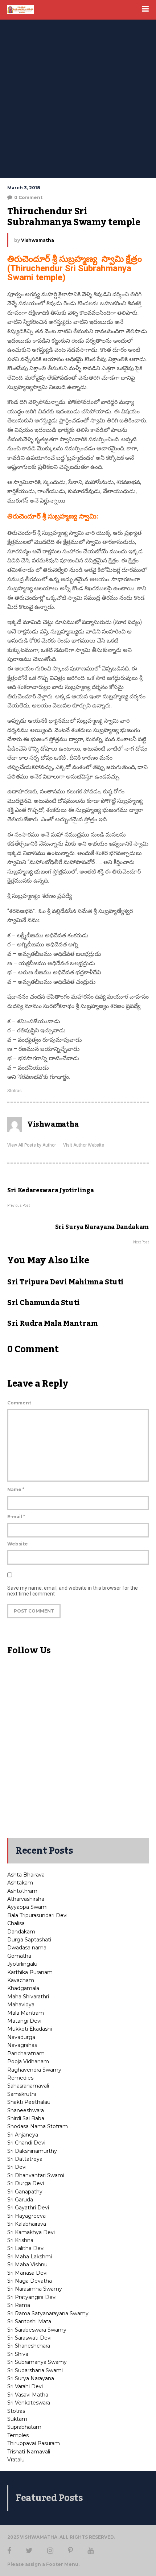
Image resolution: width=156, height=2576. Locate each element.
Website (18, 1544)
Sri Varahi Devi (25, 2386)
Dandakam (21, 1932)
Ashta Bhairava (26, 1875)
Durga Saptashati (29, 1940)
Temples (18, 2435)
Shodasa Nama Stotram (38, 2126)
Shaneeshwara (26, 2110)
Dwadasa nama (27, 1948)
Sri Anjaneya (23, 2135)
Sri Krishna (20, 2240)
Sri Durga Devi (26, 2183)
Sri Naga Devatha (30, 2281)
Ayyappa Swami (27, 1907)
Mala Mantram (26, 2013)
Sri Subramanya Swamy (37, 2362)
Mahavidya (21, 2005)
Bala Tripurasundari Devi (37, 1915)
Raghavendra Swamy (34, 2070)
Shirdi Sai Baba (26, 2118)
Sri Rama (19, 2305)
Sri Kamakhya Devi (31, 2232)
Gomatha (19, 1956)
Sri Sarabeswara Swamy (37, 2330)
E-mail (16, 1517)
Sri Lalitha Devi (26, 2248)
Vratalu (16, 2460)
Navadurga (21, 2037)
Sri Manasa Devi (27, 2273)
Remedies (20, 2078)
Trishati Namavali (29, 2452)
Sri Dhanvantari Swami (36, 2175)
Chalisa (16, 1923)
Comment (19, 1403)
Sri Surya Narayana (31, 2378)
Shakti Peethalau (29, 2102)
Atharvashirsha (26, 1899)
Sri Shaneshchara (29, 2346)
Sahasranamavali (28, 2086)
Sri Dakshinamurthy (32, 2151)
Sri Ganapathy (25, 2192)
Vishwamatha (38, 240)
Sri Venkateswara (29, 2403)
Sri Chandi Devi (26, 2143)
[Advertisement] (78, 96)
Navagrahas (22, 2045)
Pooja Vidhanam (28, 2061)
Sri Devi (17, 2167)
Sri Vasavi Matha (28, 2395)
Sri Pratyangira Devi (32, 2297)
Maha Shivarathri (28, 1997)
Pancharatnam (26, 2053)
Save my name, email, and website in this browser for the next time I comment (73, 1591)
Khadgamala (23, 1988)
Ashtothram (22, 1891)
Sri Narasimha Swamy (35, 2289)
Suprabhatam (24, 2427)
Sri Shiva (18, 2354)
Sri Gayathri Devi (28, 2208)
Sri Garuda (20, 2200)
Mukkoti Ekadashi (30, 2029)
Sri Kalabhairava (27, 2224)
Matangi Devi (24, 2021)
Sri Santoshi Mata (29, 2321)
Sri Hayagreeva (26, 2216)
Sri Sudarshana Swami (35, 2370)
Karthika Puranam (30, 1972)
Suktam (17, 2419)
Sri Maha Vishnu (27, 2265)
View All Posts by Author (32, 1145)
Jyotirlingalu (22, 1964)
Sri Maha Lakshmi (30, 2257)
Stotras (15, 1091)
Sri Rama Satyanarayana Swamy (48, 2313)
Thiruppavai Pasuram (34, 2443)
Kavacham (21, 1980)
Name (16, 1489)
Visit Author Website (84, 1145)
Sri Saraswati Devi (29, 2338)
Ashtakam (20, 1883)
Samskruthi (22, 2094)
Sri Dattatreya (25, 2159)
